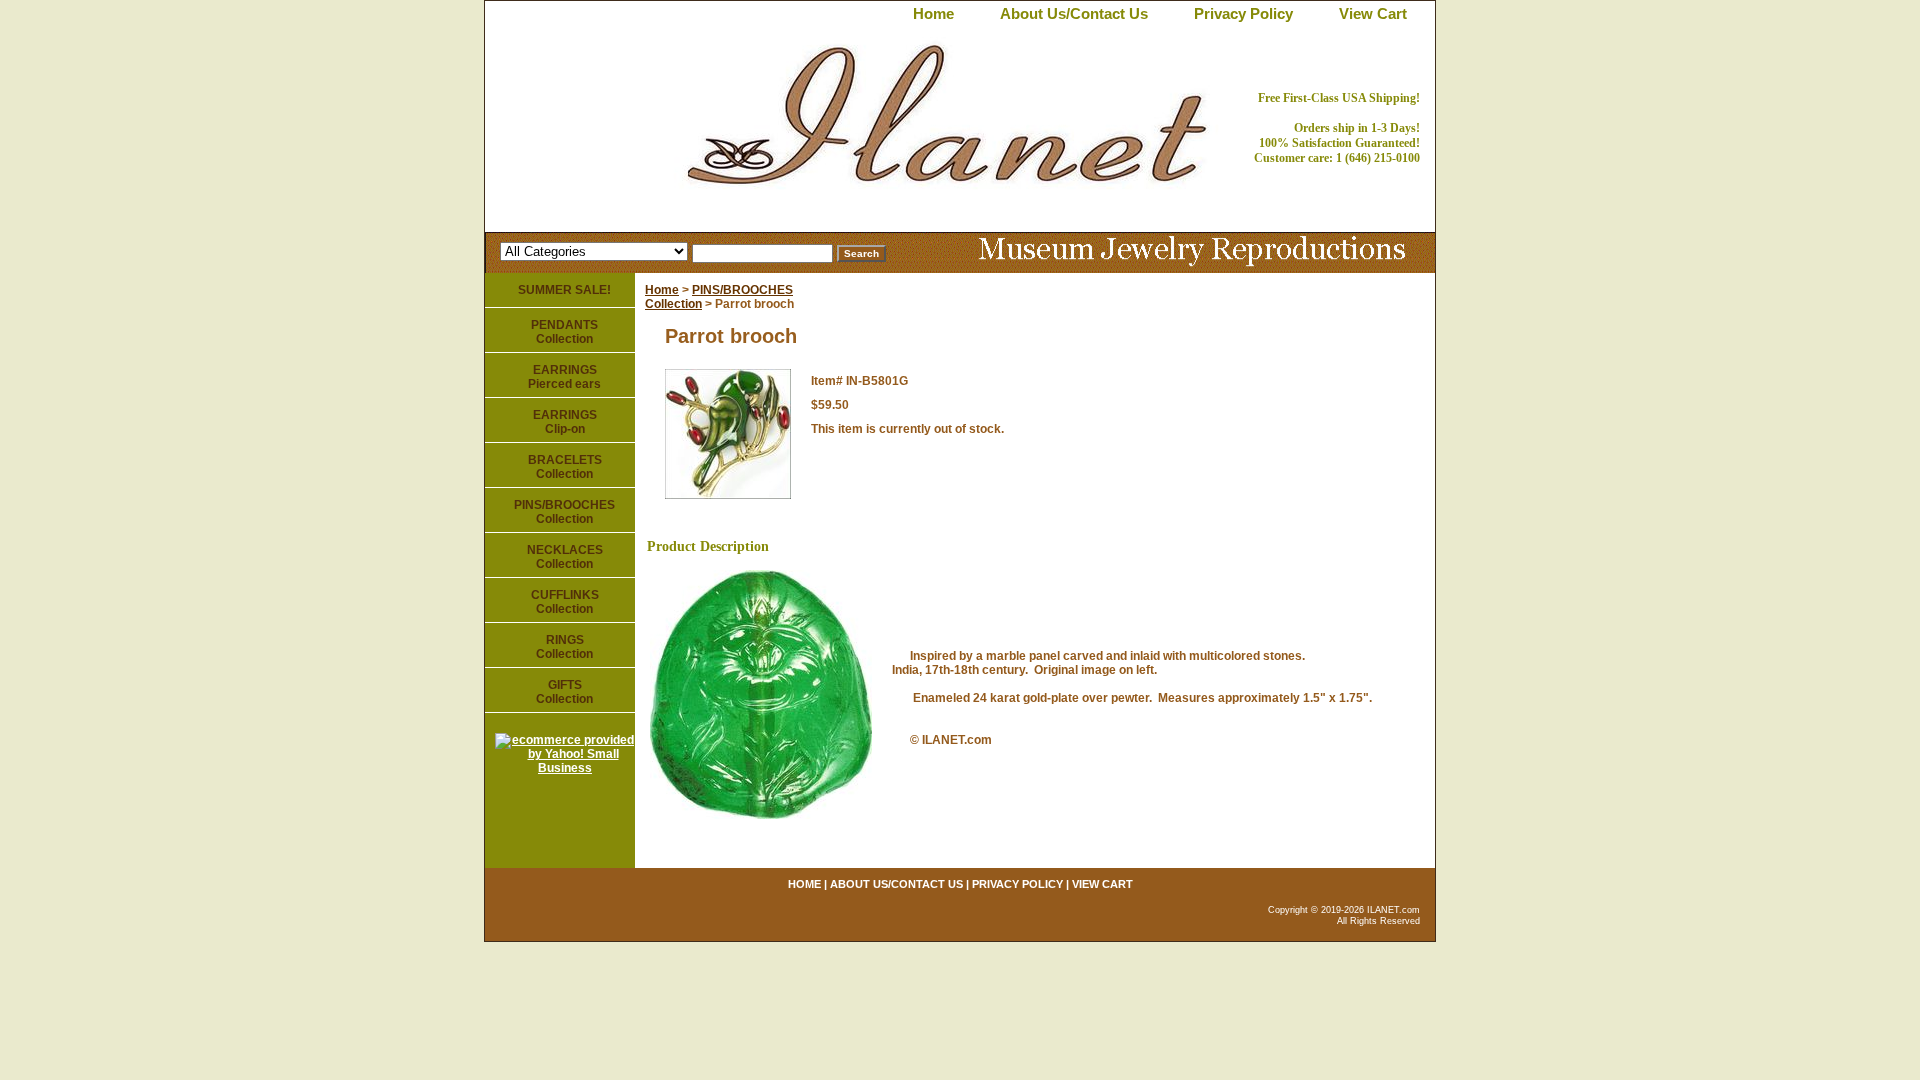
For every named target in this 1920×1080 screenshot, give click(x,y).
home (933, 13)
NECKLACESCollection (565, 557)
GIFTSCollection (564, 692)
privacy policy (1243, 13)
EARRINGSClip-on (565, 422)
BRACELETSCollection (565, 467)
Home (662, 290)
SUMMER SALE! (564, 290)
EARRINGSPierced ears (564, 377)
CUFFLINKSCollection (565, 602)
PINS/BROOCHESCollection (564, 512)
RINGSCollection (564, 647)
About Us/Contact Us (1074, 13)
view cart (1373, 13)
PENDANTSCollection (564, 332)
